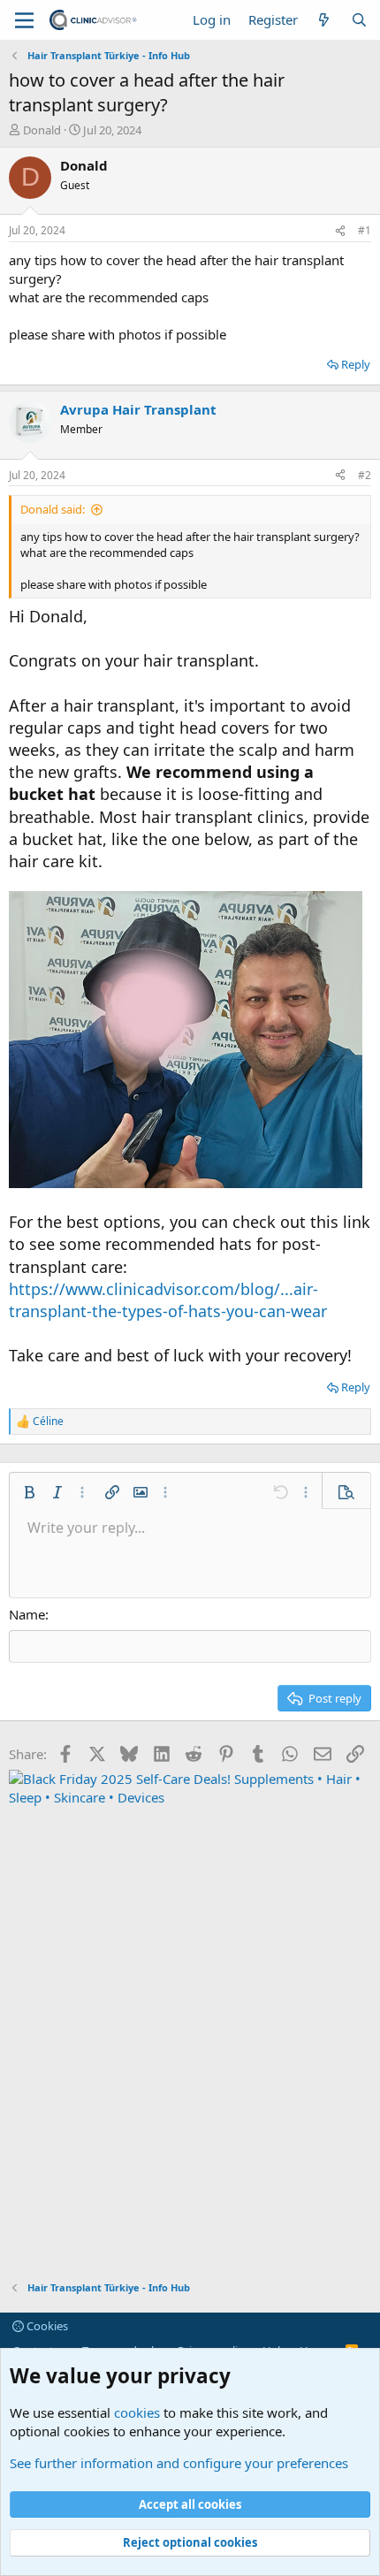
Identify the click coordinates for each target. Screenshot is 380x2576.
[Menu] (24, 20)
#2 (365, 475)
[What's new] (324, 20)
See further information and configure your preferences (179, 2463)
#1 (365, 230)
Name (27, 1614)
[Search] (359, 20)
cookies (137, 2412)
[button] (29, 1492)
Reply (356, 364)
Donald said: (53, 509)
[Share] (340, 231)
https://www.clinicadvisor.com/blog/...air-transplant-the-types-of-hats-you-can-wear (168, 1300)
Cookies (46, 2326)
